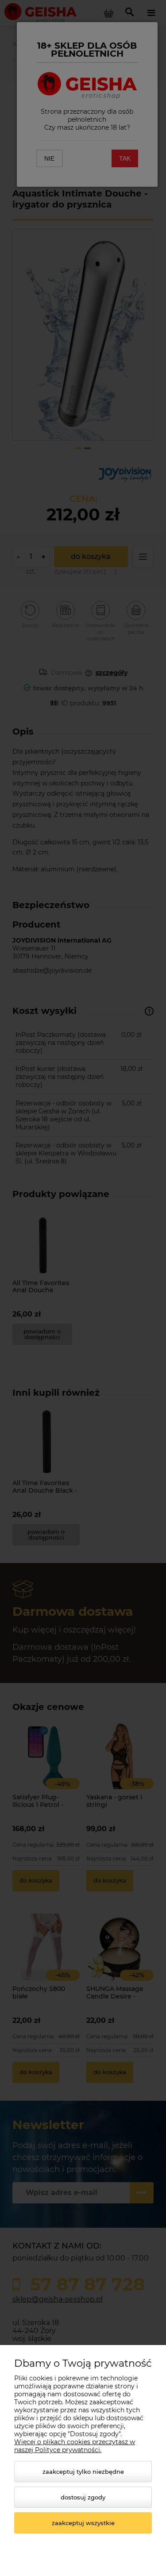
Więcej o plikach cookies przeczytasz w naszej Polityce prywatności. (75, 2446)
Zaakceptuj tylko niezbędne (83, 2472)
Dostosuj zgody (83, 2497)
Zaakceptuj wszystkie (83, 2523)
